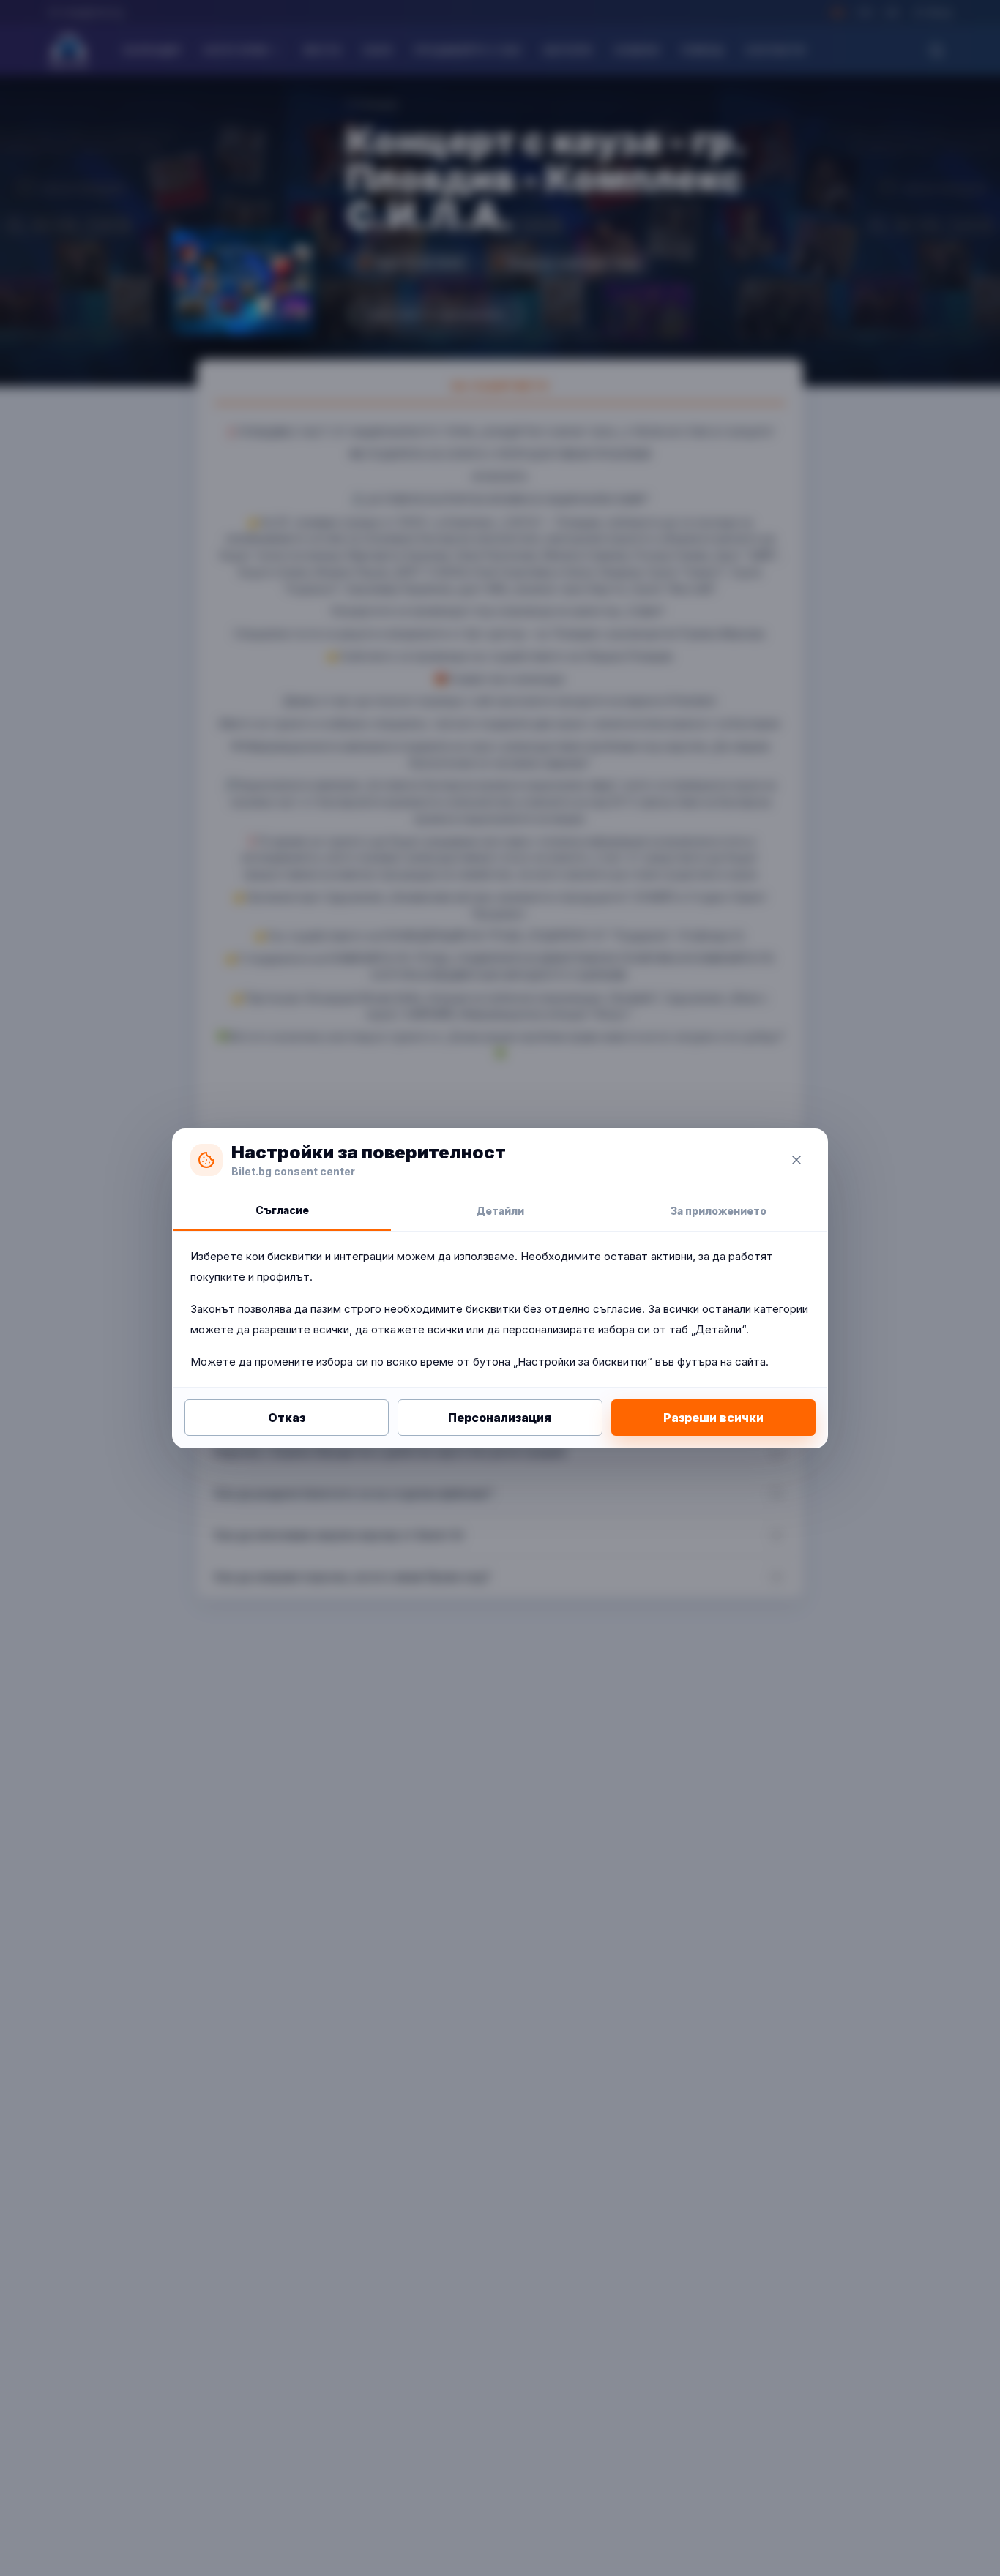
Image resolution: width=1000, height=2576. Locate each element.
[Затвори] (796, 1160)
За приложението (719, 1211)
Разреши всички (713, 1418)
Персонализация (500, 1418)
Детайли (500, 1211)
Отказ (287, 1418)
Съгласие (282, 1210)
